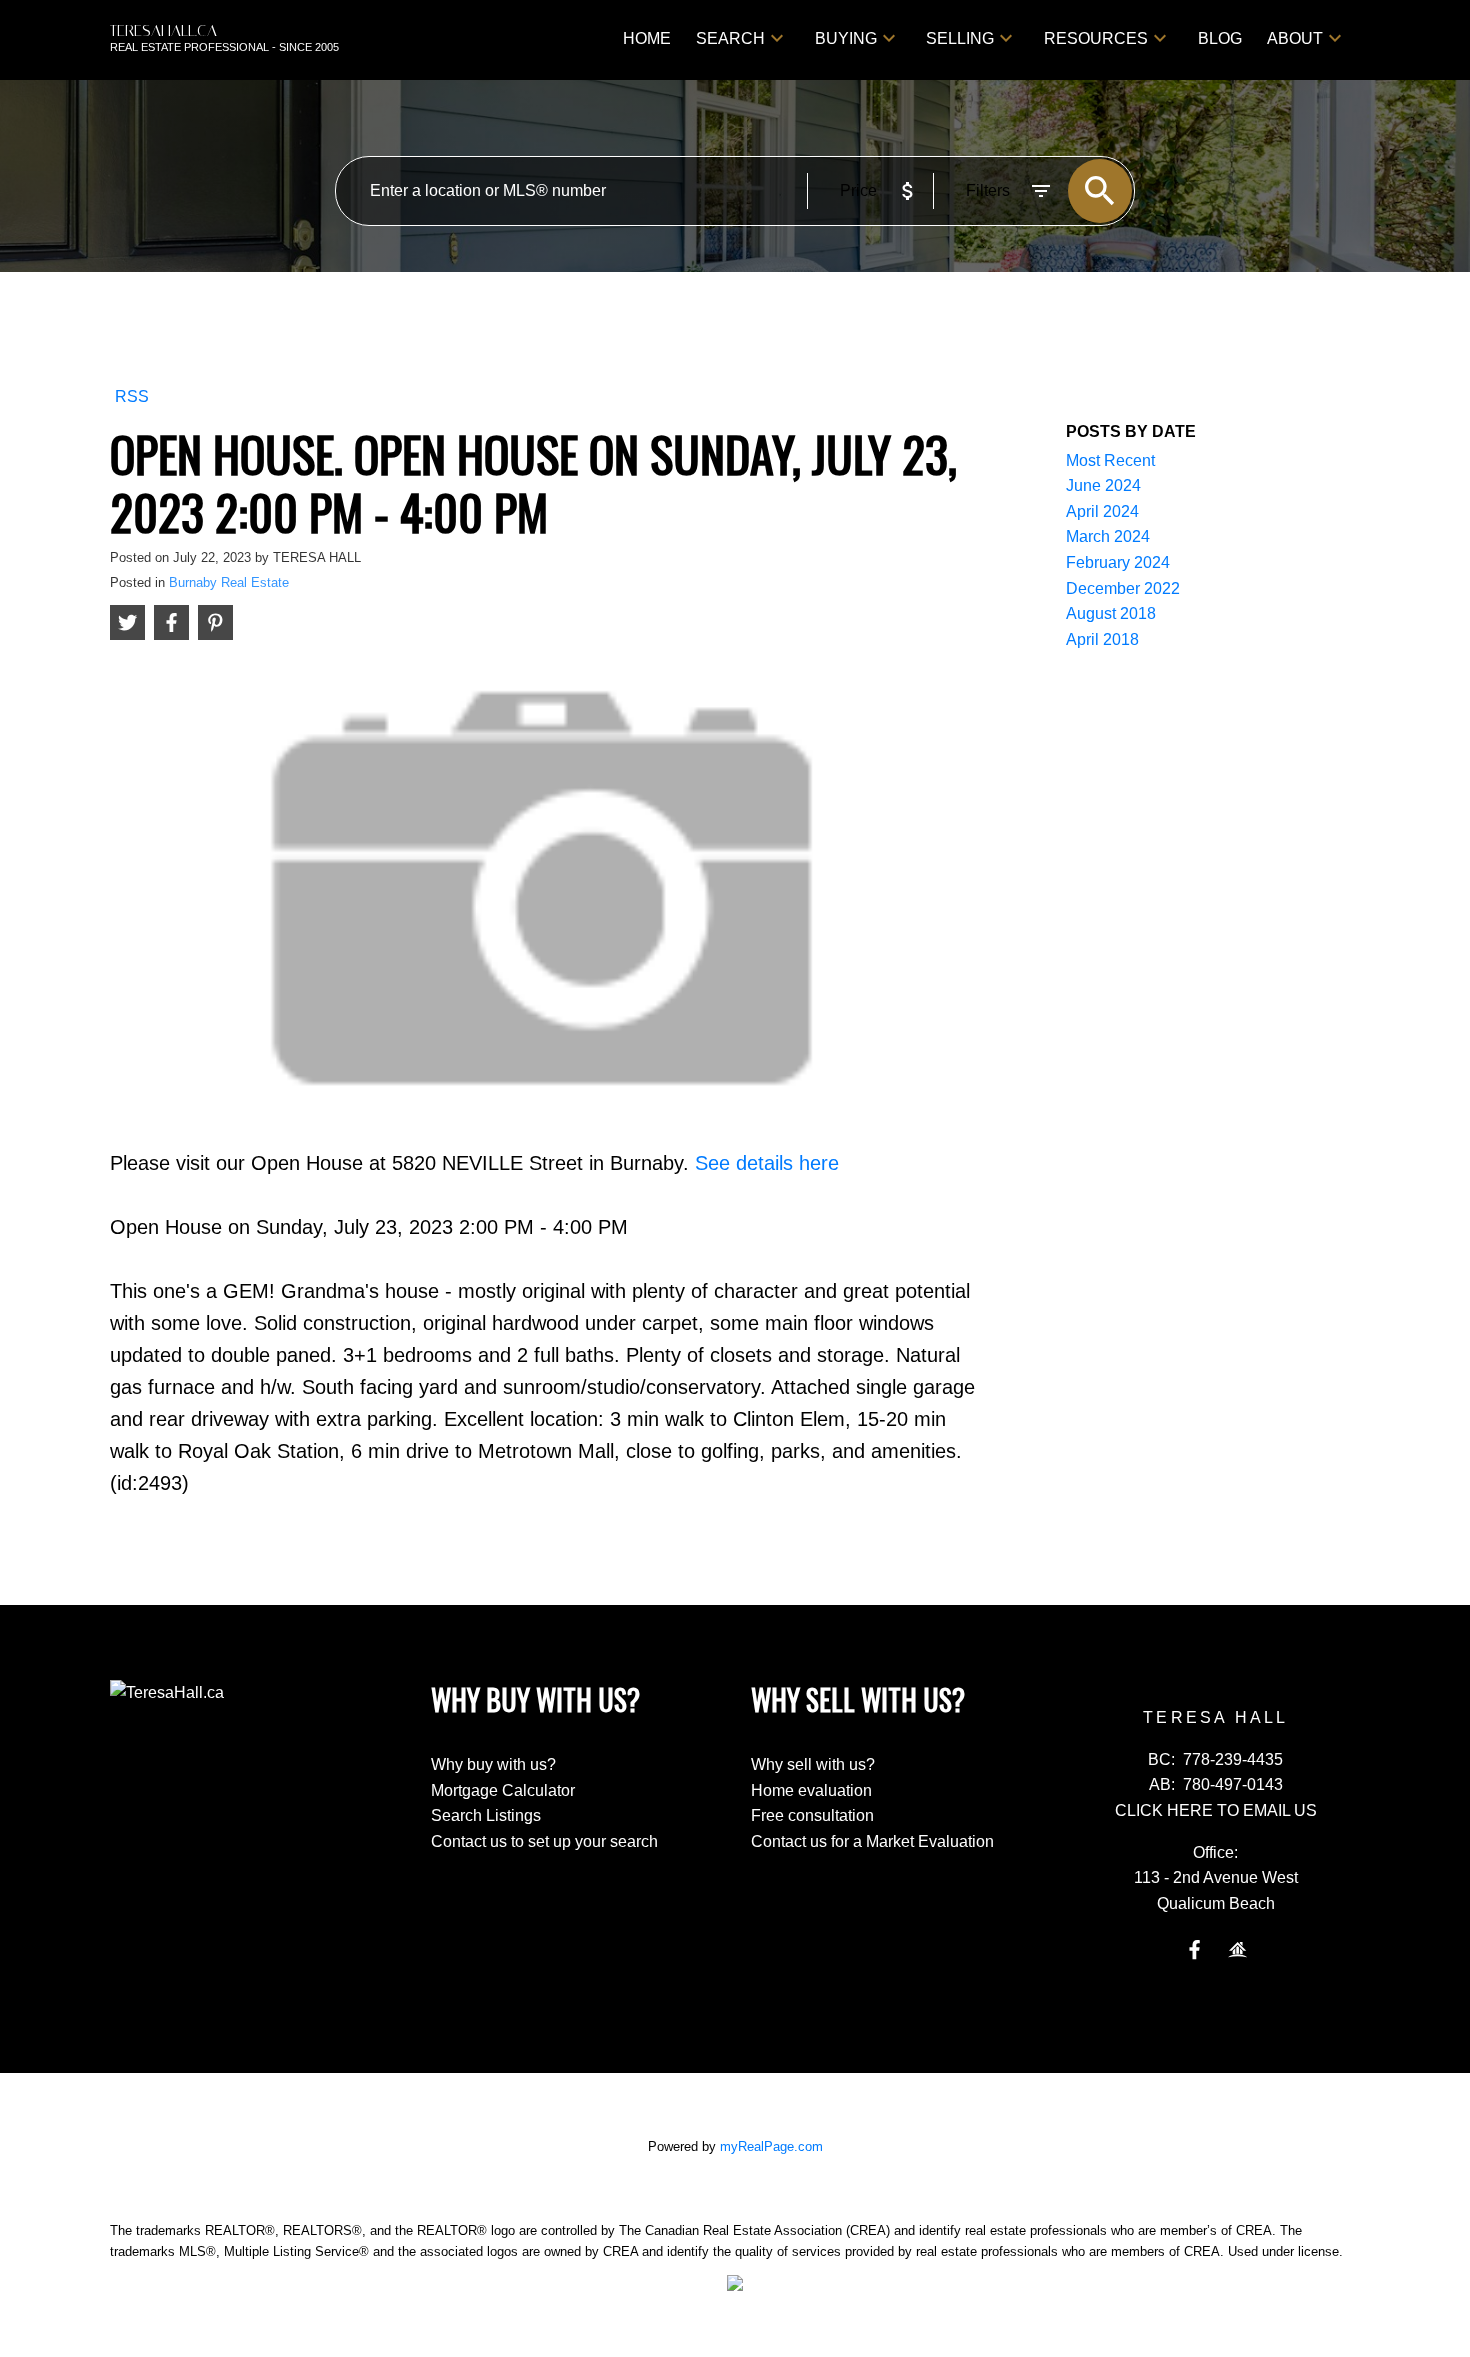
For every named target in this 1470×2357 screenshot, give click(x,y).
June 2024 (1103, 485)
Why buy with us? (493, 1764)
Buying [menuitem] (846, 38)
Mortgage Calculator (503, 1790)
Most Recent (1110, 460)
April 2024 (1102, 511)
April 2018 (1102, 639)
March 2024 (1108, 536)
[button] (1194, 1949)
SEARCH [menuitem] (730, 38)
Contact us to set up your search (544, 1841)
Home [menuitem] (647, 38)
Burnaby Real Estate (229, 582)
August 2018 (1111, 613)
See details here (767, 1163)
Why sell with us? (813, 1764)
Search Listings (486, 1815)
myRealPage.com (771, 2146)
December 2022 (1123, 588)
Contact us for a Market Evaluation (872, 1841)
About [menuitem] (1295, 38)
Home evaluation (811, 1790)
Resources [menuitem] (1096, 38)
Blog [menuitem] (1220, 38)
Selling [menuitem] (960, 38)
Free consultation (812, 1815)
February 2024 (1118, 562)
